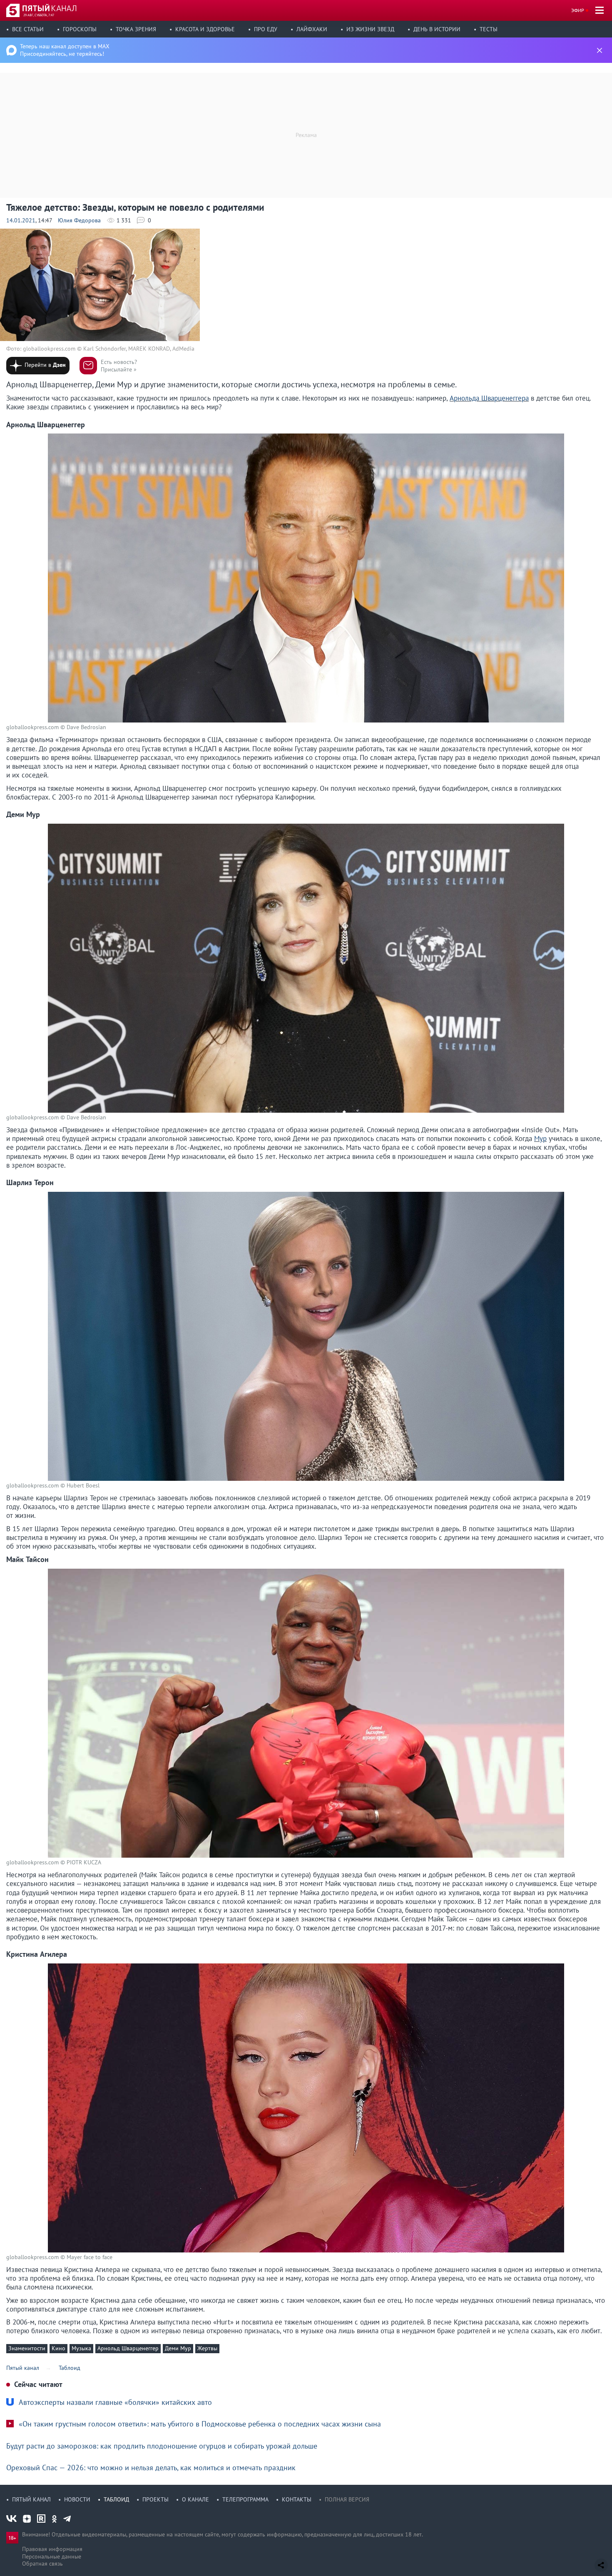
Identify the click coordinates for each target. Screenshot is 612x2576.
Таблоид (116, 2499)
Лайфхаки (312, 29)
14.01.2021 (21, 220)
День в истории (437, 29)
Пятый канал (31, 2499)
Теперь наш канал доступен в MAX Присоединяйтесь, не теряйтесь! (65, 50)
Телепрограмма (245, 2499)
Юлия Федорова (79, 220)
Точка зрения (136, 29)
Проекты (155, 2499)
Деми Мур (178, 2348)
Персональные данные (52, 2556)
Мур (540, 1139)
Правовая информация (52, 2549)
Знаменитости (27, 2348)
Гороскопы (80, 29)
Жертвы (207, 2348)
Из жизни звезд (370, 29)
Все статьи (28, 29)
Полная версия (347, 2499)
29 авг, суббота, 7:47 (39, 15)
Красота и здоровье (205, 29)
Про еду (266, 29)
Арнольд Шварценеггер (128, 2348)
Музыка (81, 2348)
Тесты (489, 29)
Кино (58, 2348)
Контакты (297, 2499)
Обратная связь (42, 2564)
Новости (77, 2499)
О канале (195, 2499)
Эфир (578, 10)
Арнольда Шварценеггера (489, 398)
